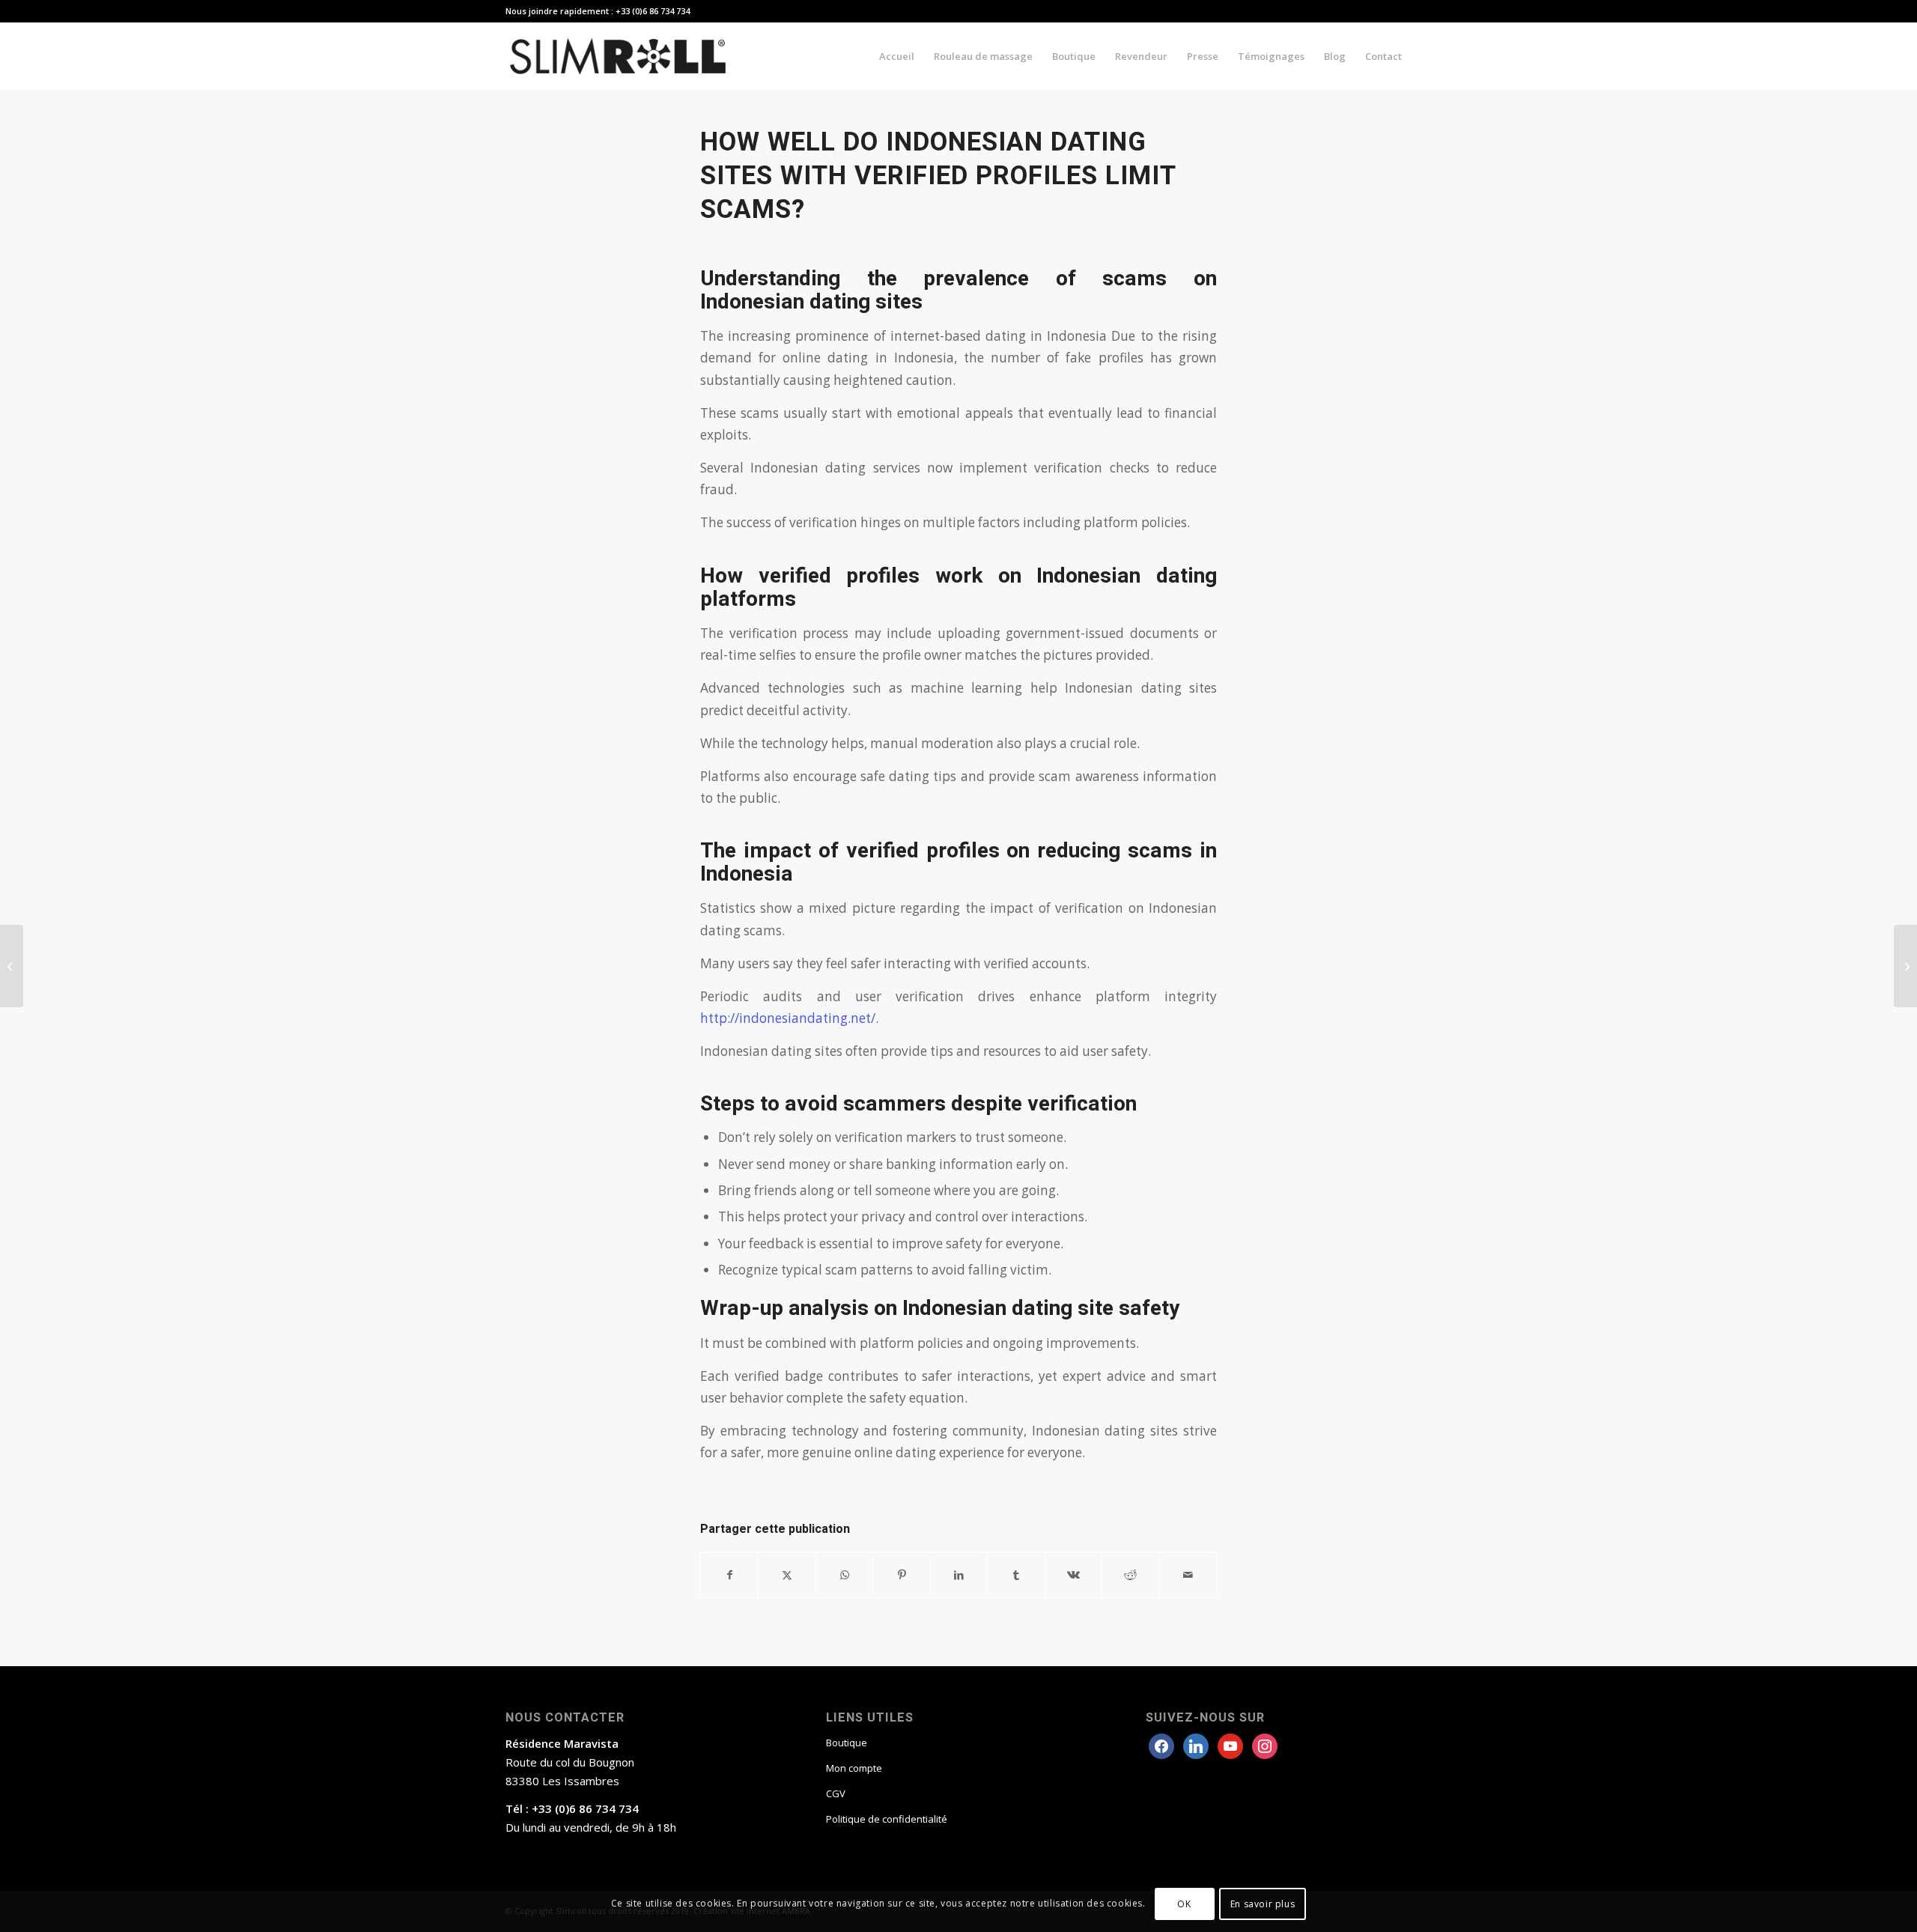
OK (1184, 1903)
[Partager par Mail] (1188, 1575)
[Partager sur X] (787, 1575)
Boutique (847, 1743)
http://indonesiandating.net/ (788, 1018)
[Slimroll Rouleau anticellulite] (618, 56)
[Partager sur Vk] (1073, 1575)
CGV (836, 1793)
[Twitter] (1196, 1745)
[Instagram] (1230, 1745)
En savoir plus (1263, 1903)
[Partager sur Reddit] (1130, 1575)
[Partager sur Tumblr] (1016, 1575)
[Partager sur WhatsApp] (844, 1575)
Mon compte (854, 1768)
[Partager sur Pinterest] (901, 1575)
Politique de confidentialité (887, 1819)
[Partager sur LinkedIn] (959, 1575)
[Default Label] (1265, 1745)
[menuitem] (897, 56)
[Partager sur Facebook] (729, 1575)
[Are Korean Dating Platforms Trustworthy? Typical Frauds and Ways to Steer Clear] (12, 966)
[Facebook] (1161, 1745)
